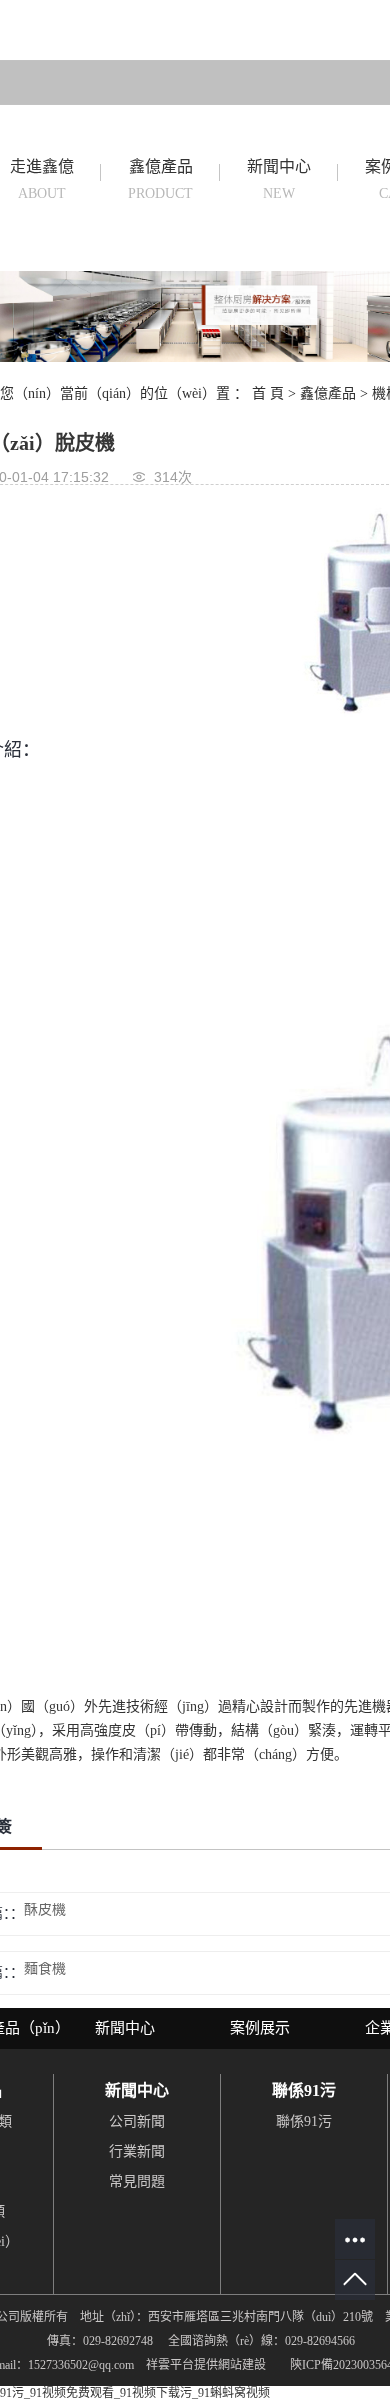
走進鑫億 (42, 180)
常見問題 (137, 2181)
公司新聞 (137, 2121)
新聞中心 (279, 180)
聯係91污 (304, 2121)
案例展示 (260, 2028)
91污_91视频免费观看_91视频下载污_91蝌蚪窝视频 (135, 2393)
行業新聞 (137, 2151)
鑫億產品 (160, 180)
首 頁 (268, 393)
